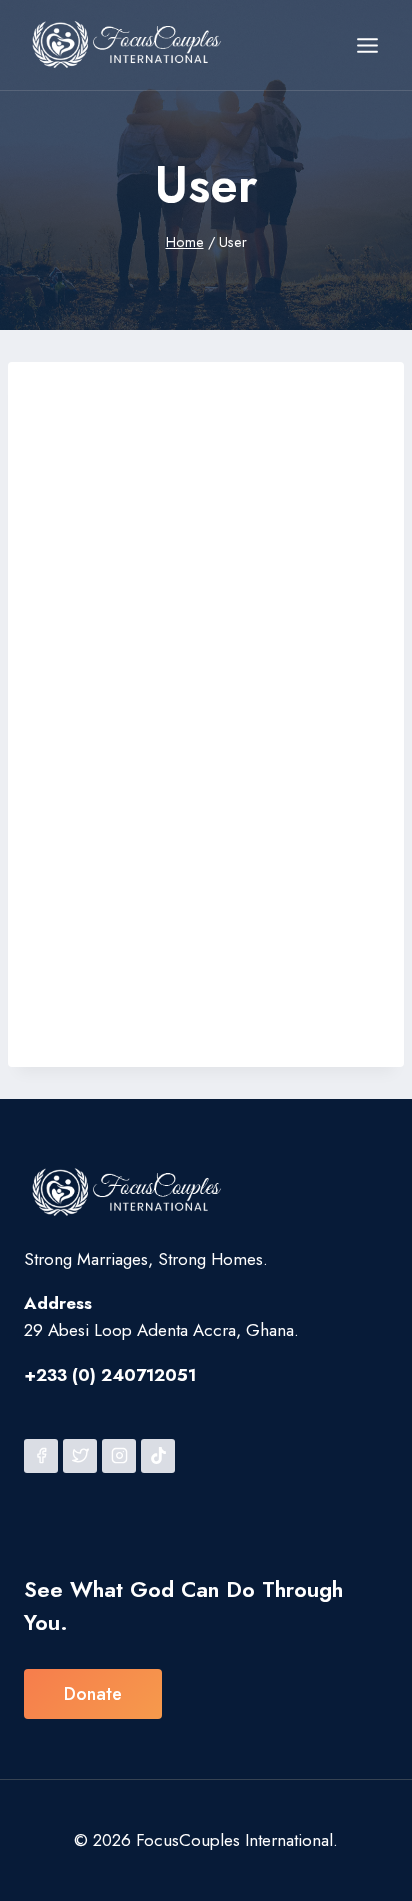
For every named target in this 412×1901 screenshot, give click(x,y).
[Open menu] (367, 45)
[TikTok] (158, 1456)
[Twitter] (80, 1456)
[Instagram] (119, 1456)
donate (93, 1694)
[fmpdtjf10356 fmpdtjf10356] (157, 376)
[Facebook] (41, 1456)
